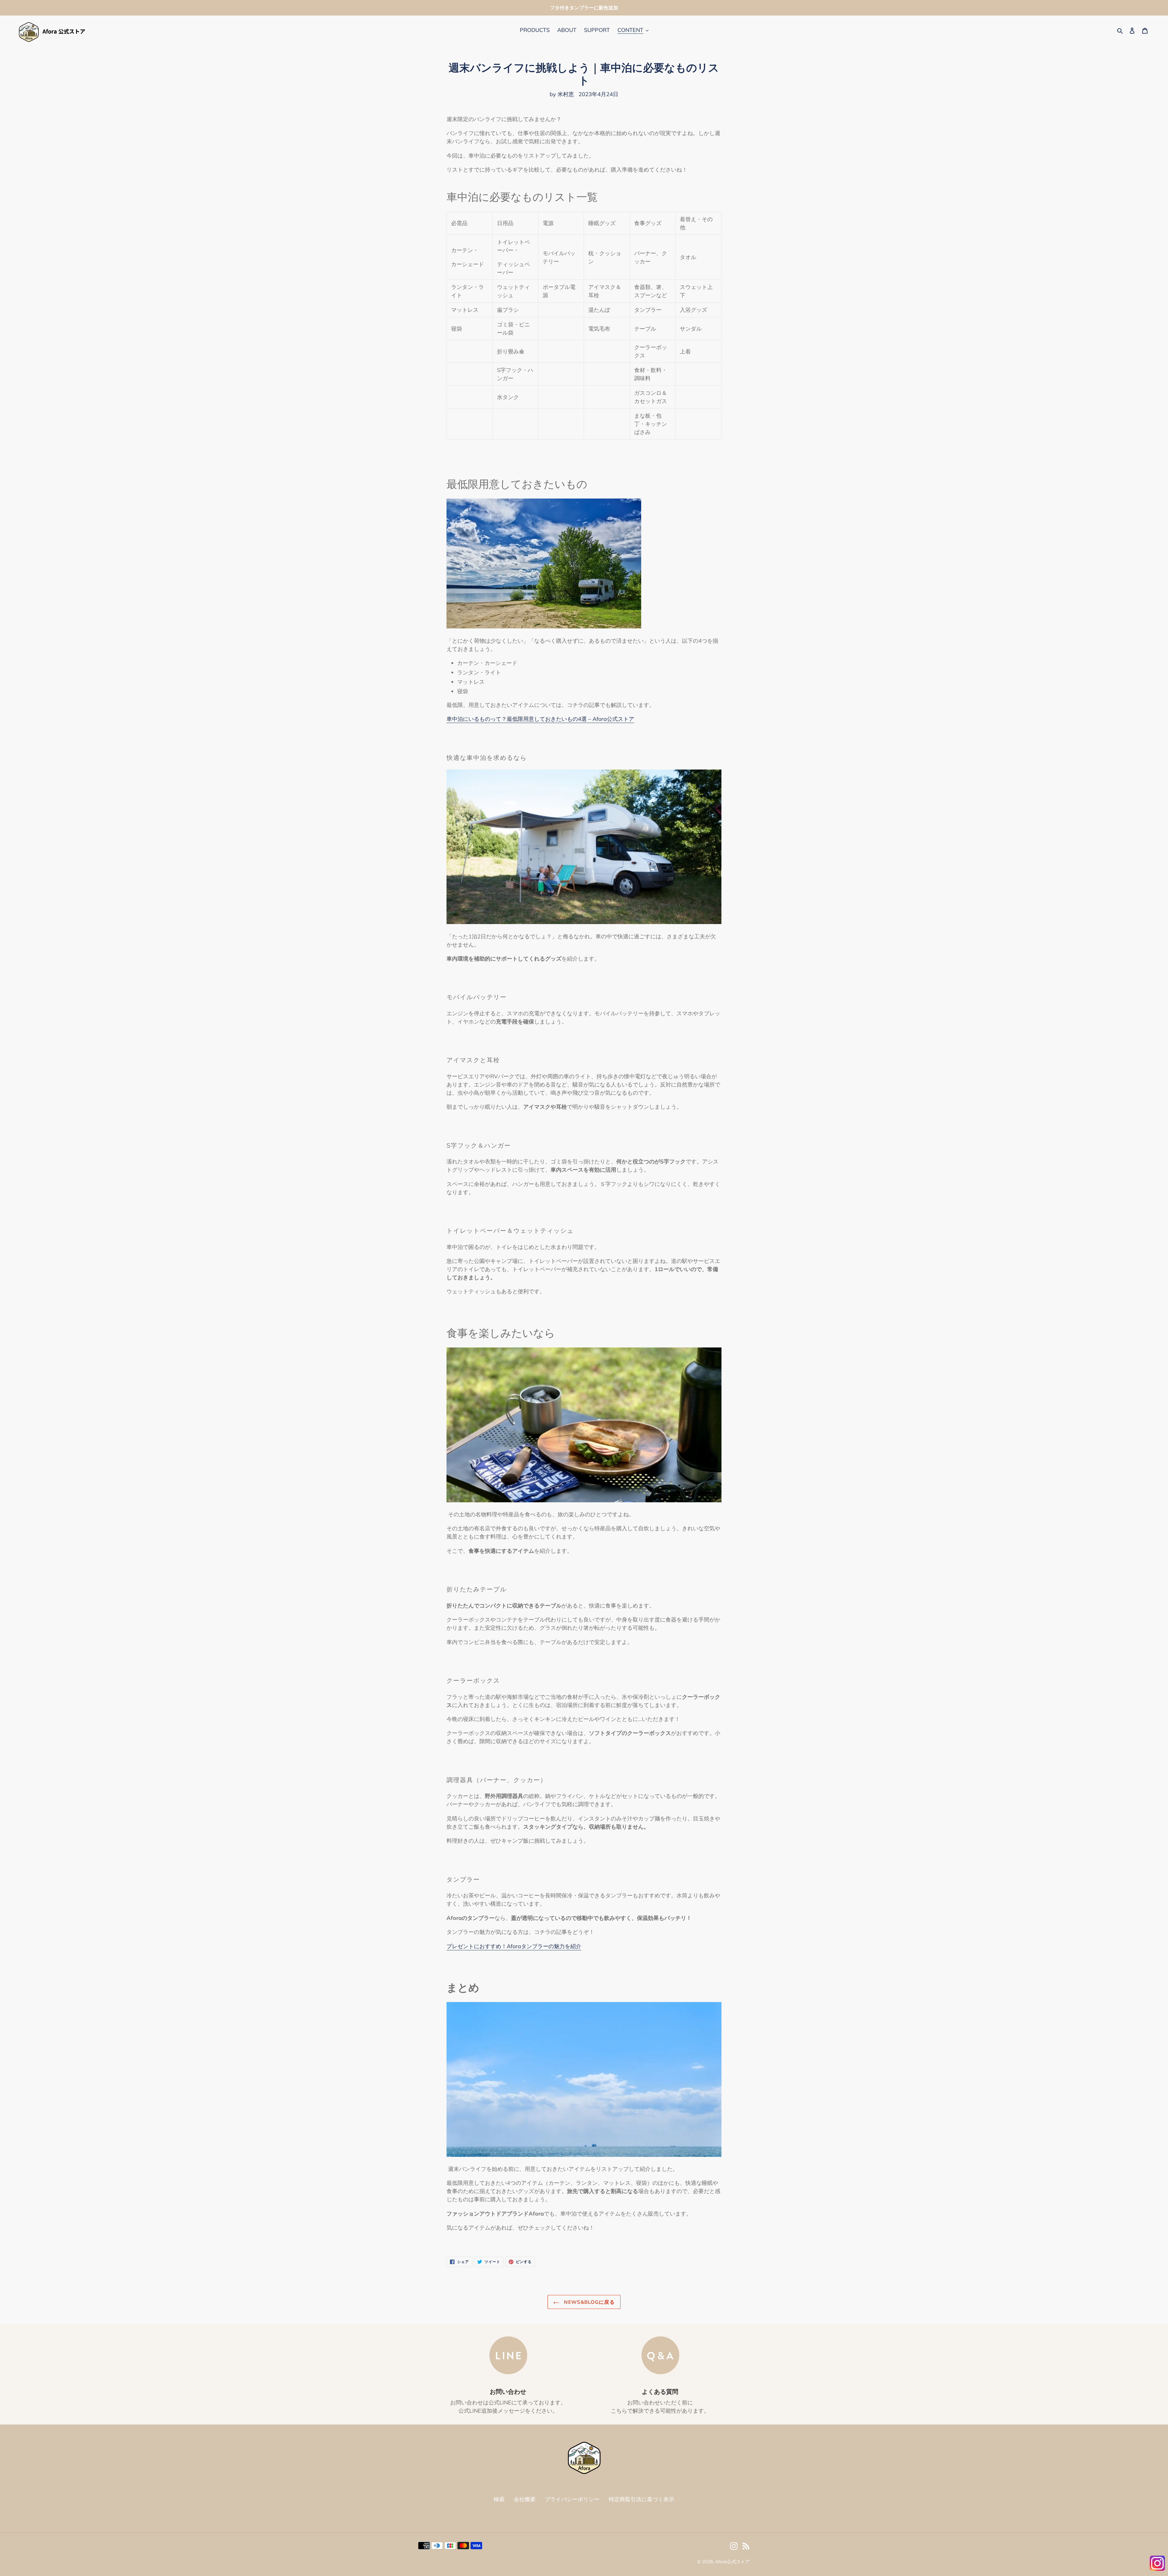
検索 (499, 2499)
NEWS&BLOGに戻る (589, 2302)
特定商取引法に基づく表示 (641, 2499)
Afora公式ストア (732, 2562)
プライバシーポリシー (572, 2499)
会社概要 (525, 2499)
